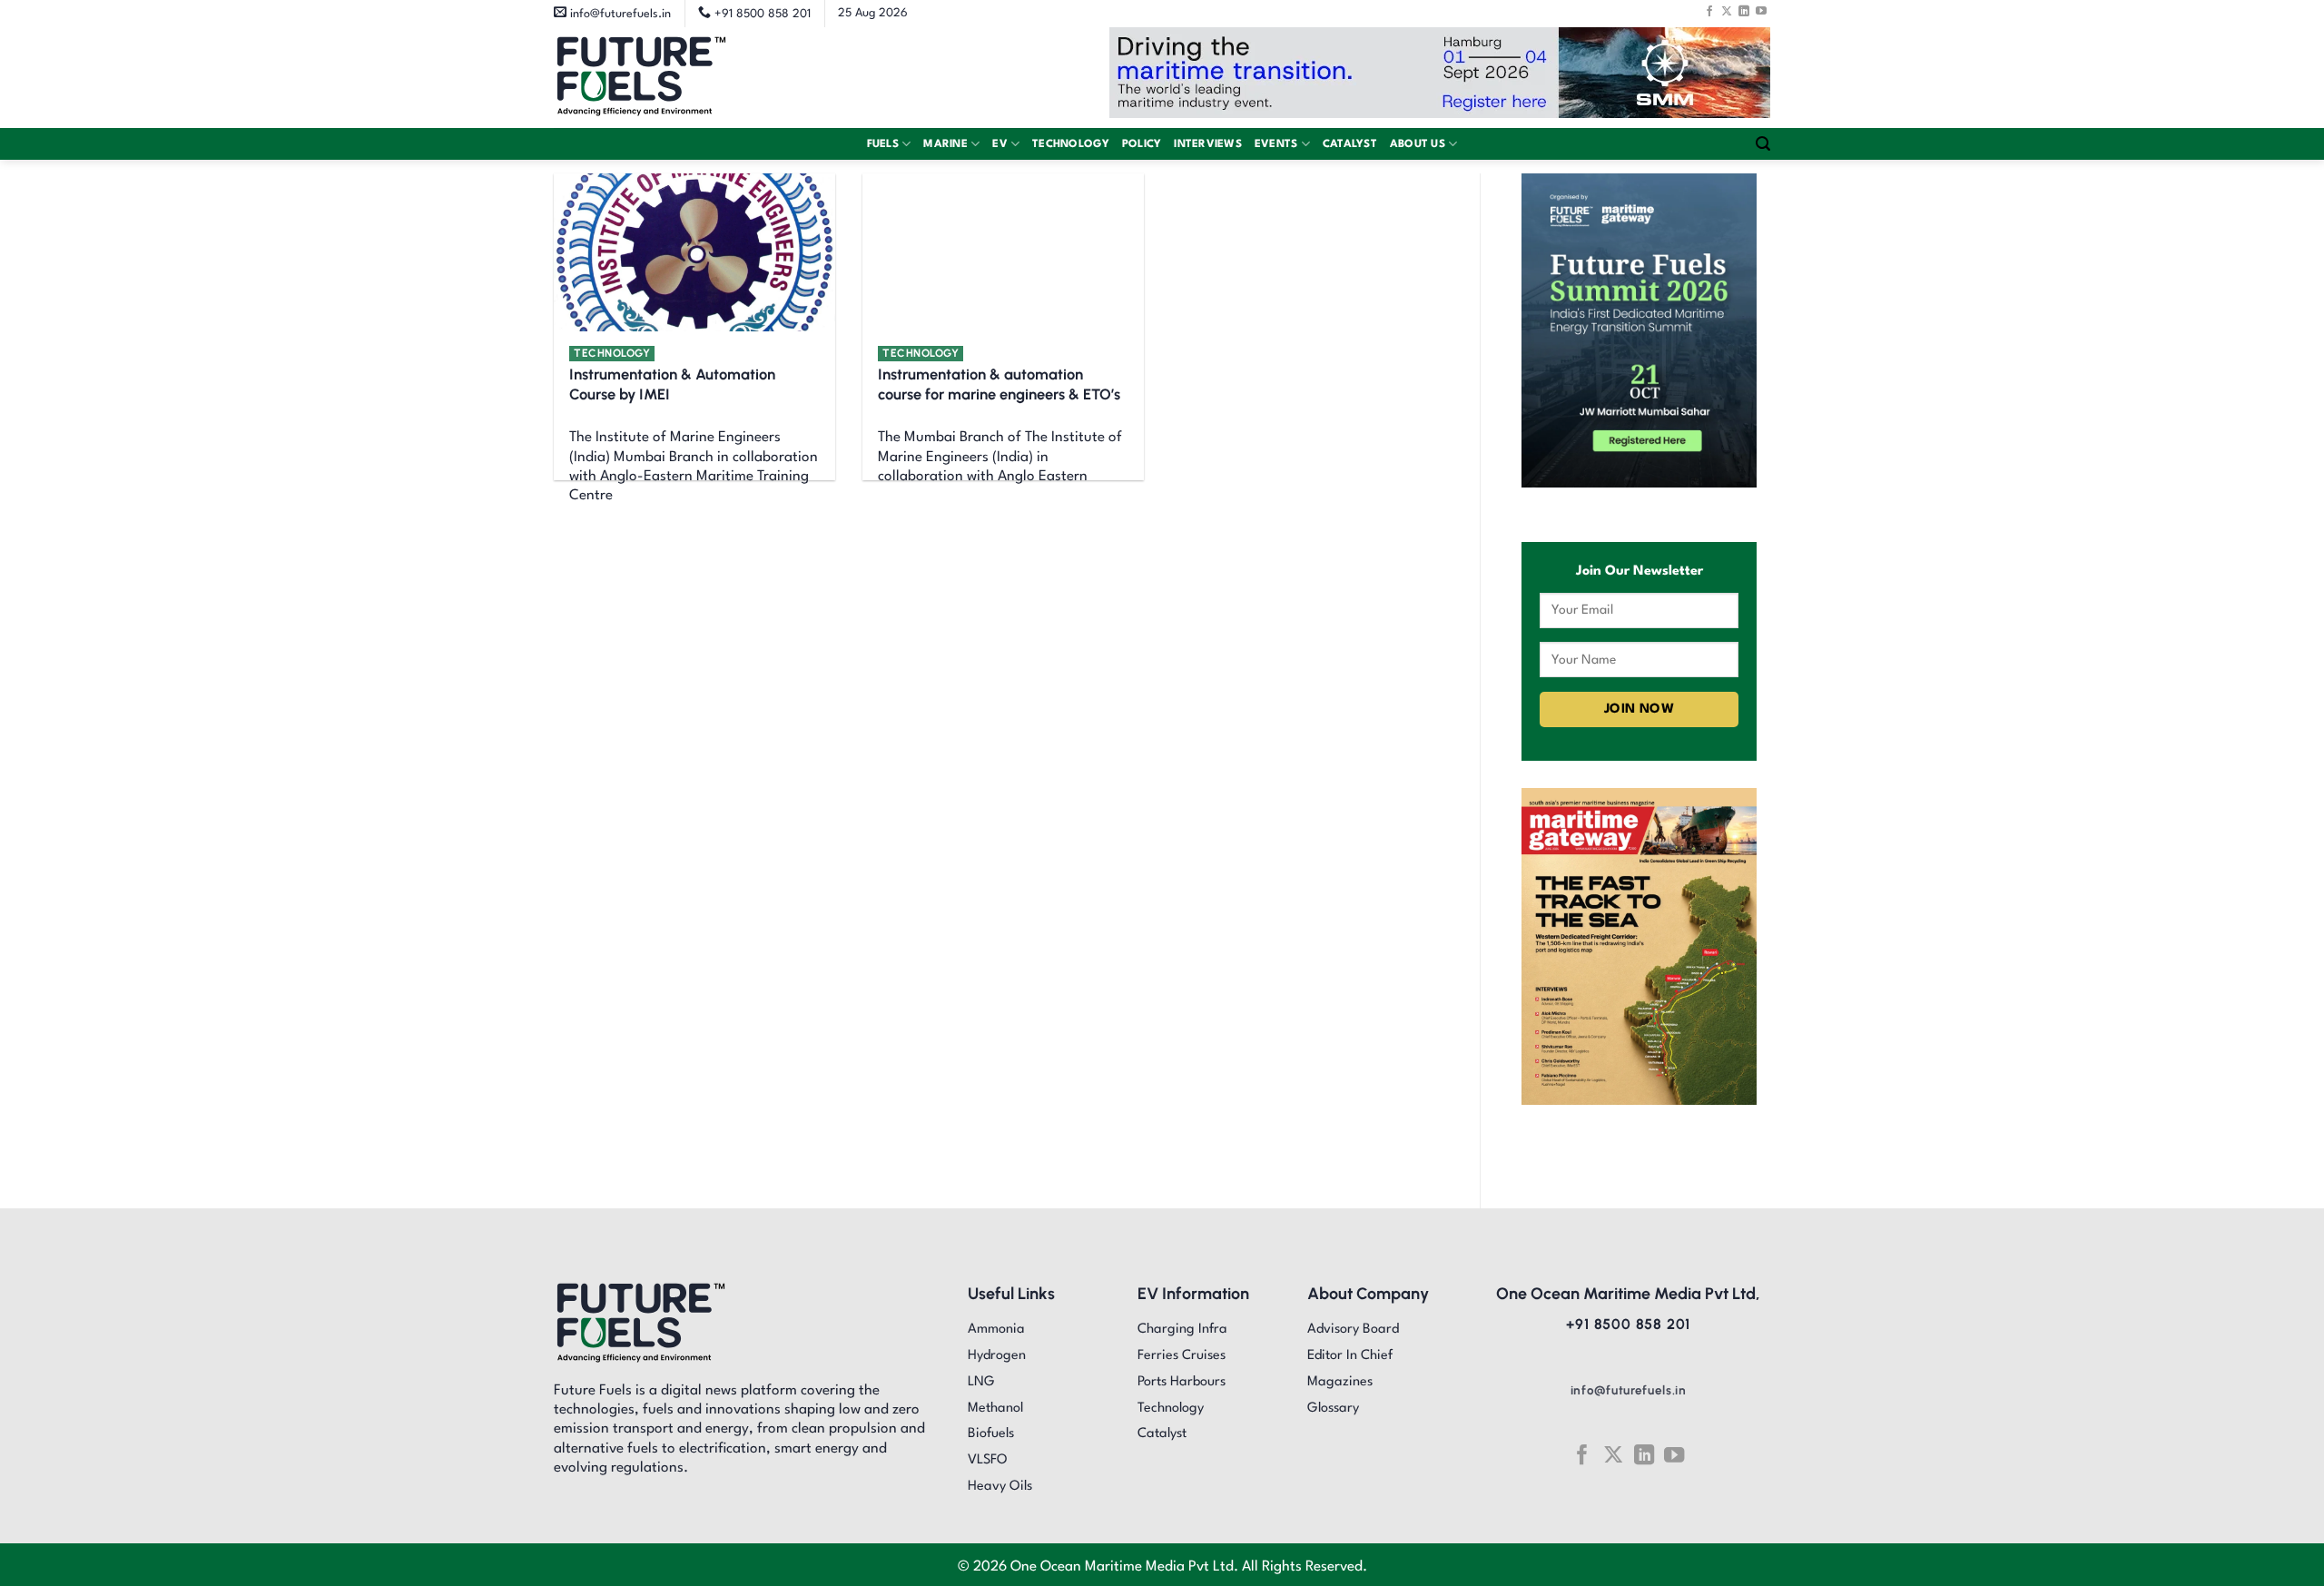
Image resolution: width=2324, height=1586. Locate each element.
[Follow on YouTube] (1761, 11)
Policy (1142, 144)
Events (1276, 144)
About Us (1418, 144)
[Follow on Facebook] (1709, 11)
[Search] (1763, 144)
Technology (1071, 144)
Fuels (883, 144)
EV (1000, 144)
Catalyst (1350, 144)
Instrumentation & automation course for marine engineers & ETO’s (999, 384)
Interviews (1208, 144)
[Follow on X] (1727, 11)
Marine (945, 144)
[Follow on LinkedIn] (1744, 11)
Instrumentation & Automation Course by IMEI (672, 384)
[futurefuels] (641, 78)
